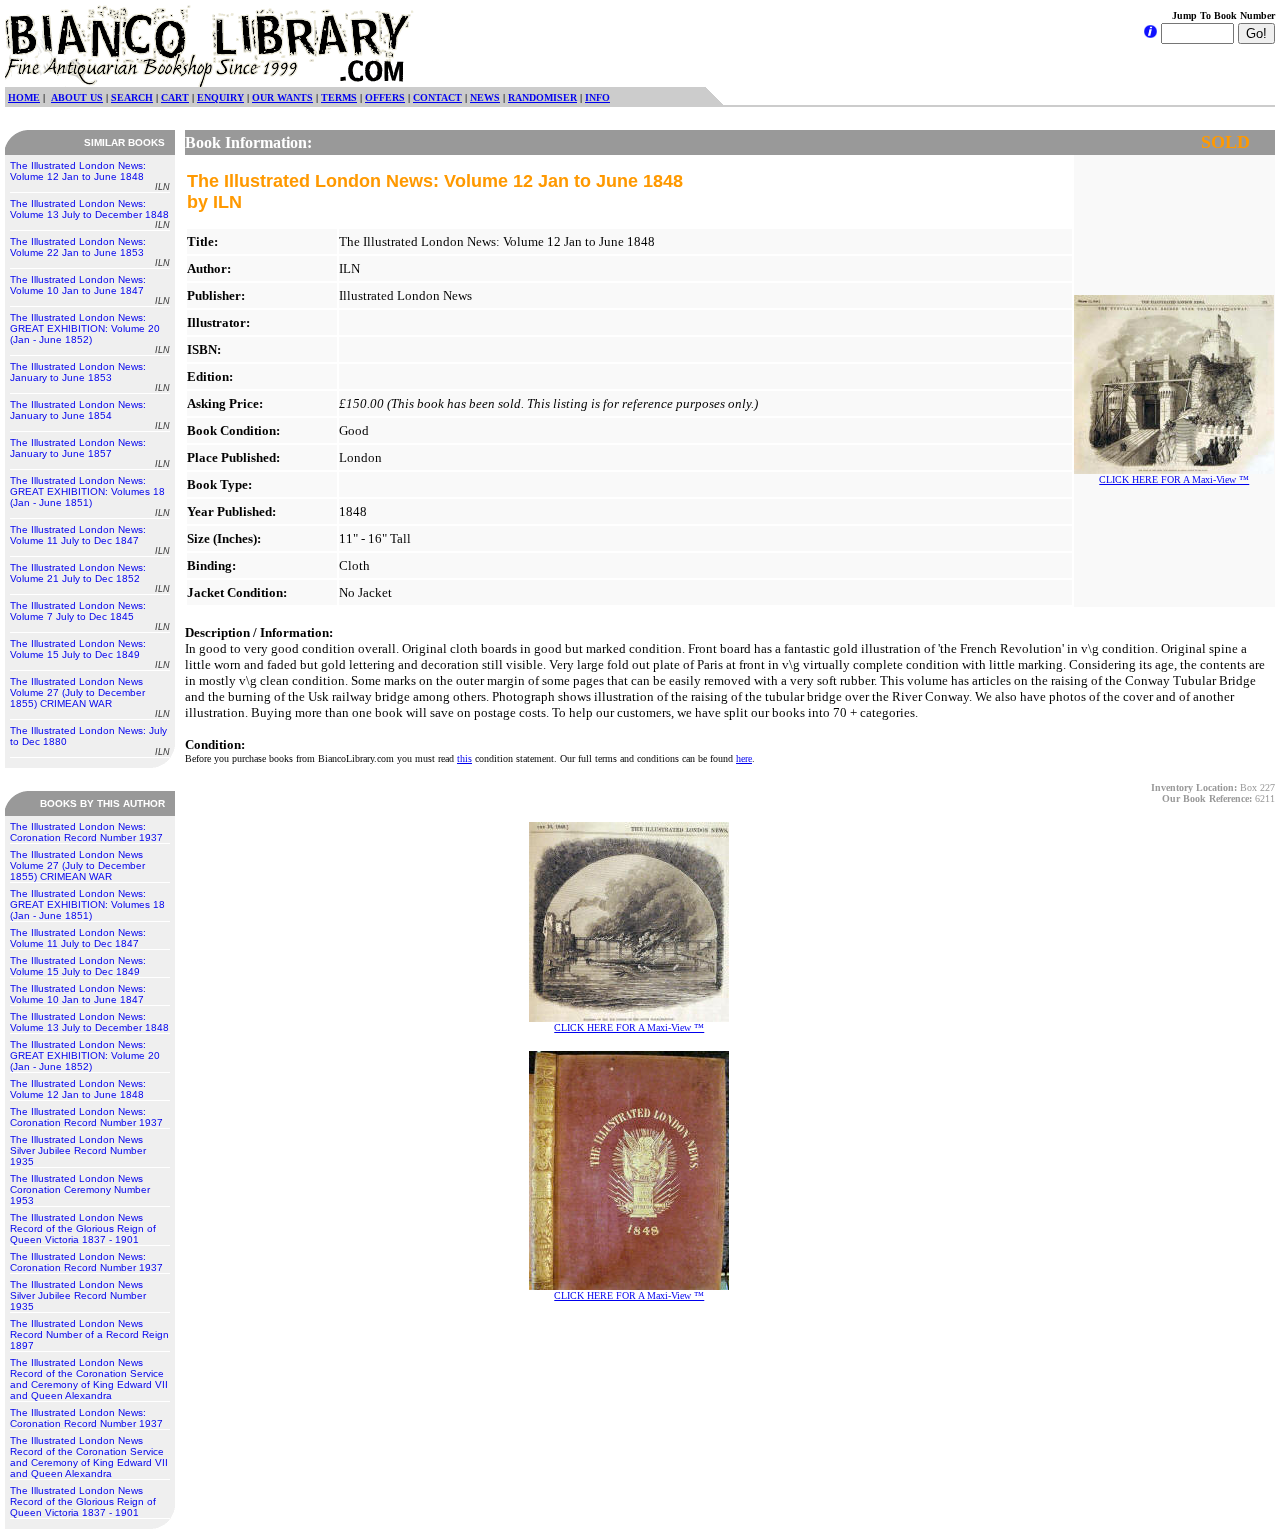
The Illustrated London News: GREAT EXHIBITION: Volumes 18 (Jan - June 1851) (90, 496)
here (744, 758)
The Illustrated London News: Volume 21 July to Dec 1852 (90, 578)
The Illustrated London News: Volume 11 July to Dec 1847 (90, 540)
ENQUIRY (220, 97)
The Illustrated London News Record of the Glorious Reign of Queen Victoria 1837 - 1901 (83, 1228)
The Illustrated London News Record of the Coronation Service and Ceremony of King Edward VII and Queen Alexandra (89, 1379)
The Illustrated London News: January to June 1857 (90, 453)
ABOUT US (77, 97)
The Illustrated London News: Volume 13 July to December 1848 (90, 214)
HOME (24, 97)
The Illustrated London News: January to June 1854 (90, 415)
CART (175, 97)
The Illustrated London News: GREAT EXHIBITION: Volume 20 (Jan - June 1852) (90, 333)
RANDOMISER (542, 97)
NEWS (485, 97)
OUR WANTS (282, 97)
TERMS (339, 97)
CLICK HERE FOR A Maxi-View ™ (1174, 479)
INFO (597, 97)
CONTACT (437, 97)
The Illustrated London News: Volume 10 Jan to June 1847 (90, 290)
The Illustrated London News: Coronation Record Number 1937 (86, 832)
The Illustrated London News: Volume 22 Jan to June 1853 (90, 252)
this (464, 758)
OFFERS (385, 97)
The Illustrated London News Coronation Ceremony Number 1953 (80, 1189)
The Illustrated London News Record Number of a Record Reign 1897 (89, 1334)
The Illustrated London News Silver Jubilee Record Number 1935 (78, 1150)
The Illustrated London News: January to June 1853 (90, 377)
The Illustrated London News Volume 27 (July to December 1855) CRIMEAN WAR (90, 697)
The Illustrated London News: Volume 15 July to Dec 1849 (90, 654)
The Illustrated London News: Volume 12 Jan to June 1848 (90, 176)
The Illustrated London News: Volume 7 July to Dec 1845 (90, 616)
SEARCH (132, 97)
